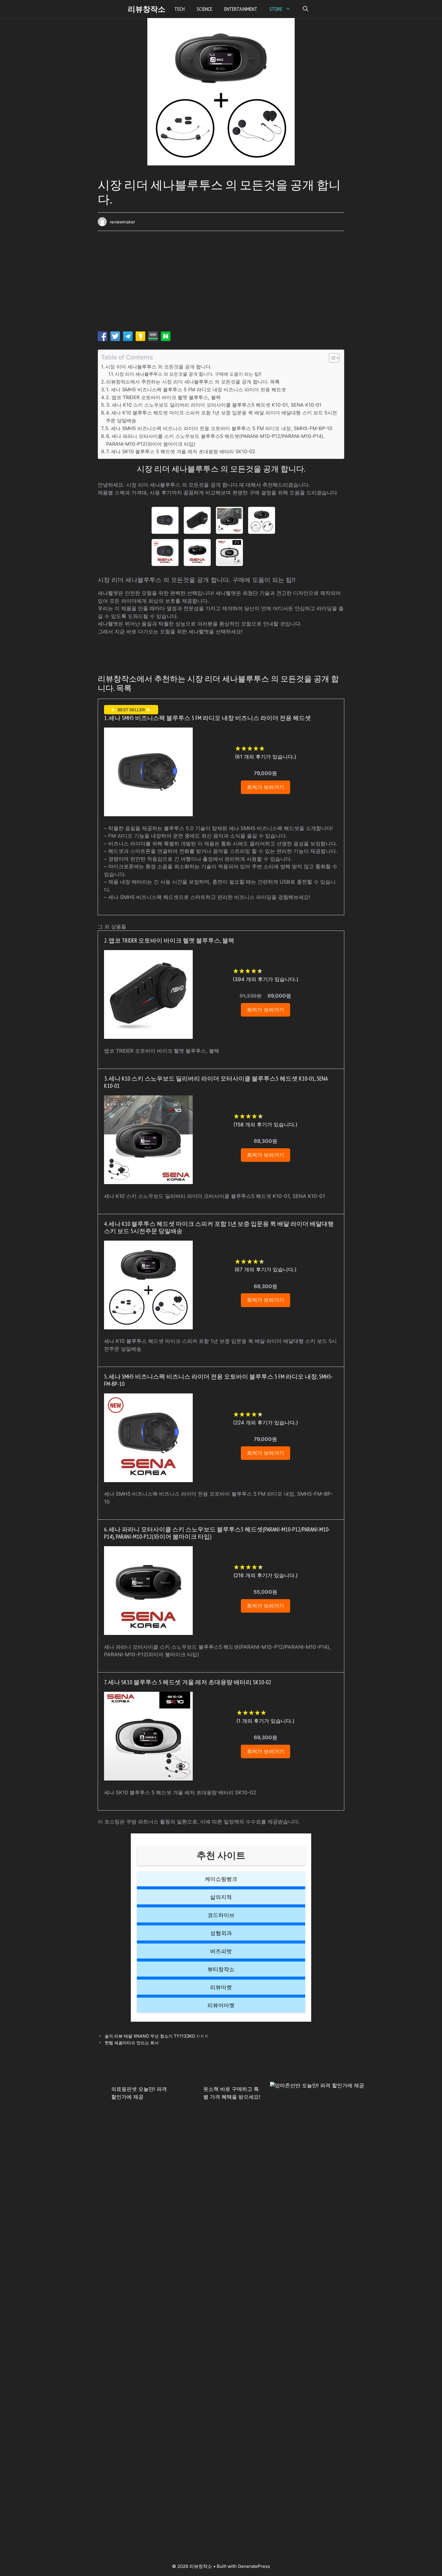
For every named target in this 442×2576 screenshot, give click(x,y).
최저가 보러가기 (266, 787)
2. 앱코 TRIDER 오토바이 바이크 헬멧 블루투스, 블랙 (163, 397)
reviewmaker (122, 222)
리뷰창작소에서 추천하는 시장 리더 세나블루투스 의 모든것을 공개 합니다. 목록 (193, 382)
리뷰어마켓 (221, 2005)
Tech (180, 9)
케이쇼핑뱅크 (221, 1879)
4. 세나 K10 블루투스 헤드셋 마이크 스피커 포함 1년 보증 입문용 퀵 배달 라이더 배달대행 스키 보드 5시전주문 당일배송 (221, 417)
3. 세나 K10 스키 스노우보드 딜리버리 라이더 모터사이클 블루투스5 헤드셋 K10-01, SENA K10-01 (214, 405)
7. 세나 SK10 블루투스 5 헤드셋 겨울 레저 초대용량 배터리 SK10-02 (181, 451)
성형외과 (221, 1933)
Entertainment (241, 9)
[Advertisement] (221, 283)
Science (204, 9)
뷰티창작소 (221, 1969)
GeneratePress (254, 2566)
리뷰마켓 (221, 1987)
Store (276, 9)
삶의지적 (221, 1897)
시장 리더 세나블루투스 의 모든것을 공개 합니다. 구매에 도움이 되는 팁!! (188, 374)
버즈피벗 (221, 1951)
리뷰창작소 (147, 9)
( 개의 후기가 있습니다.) (266, 757)
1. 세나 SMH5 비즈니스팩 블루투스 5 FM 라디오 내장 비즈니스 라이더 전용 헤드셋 (196, 389)
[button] (305, 9)
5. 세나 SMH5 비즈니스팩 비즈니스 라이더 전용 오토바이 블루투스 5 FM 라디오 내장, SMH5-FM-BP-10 (219, 428)
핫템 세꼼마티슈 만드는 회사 (132, 2043)
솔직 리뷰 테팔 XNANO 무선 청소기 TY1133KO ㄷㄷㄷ (157, 2036)
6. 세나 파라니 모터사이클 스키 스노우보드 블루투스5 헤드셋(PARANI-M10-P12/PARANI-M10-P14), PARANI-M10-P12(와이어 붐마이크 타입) (215, 440)
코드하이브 (221, 1915)
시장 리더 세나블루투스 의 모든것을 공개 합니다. (158, 367)
